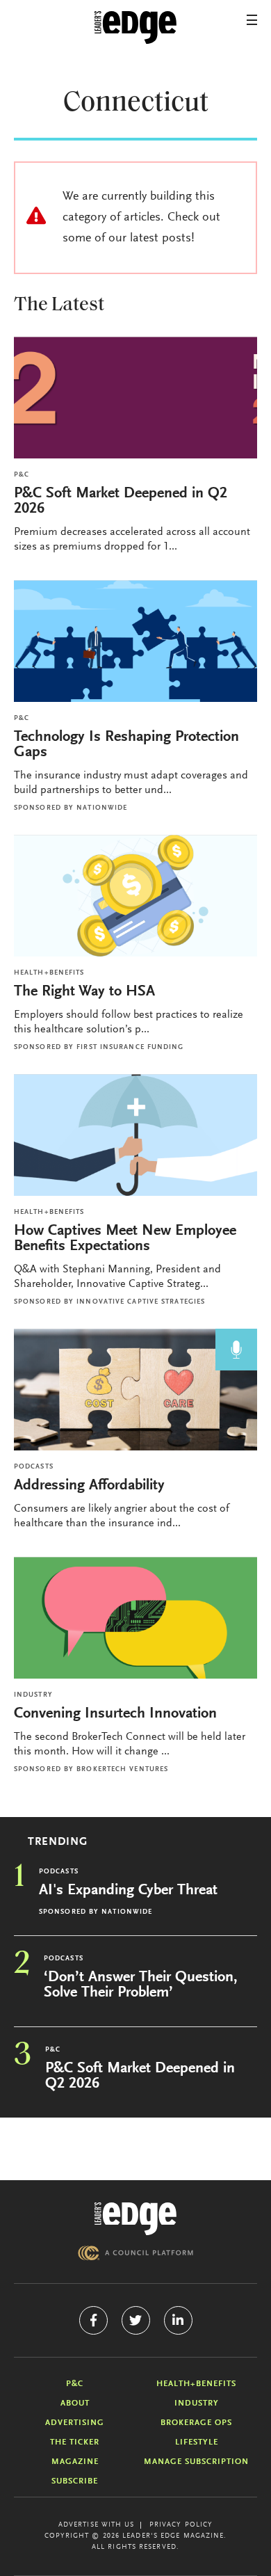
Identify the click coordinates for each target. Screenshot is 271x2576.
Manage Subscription (196, 2462)
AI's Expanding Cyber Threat (128, 1891)
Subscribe (75, 2481)
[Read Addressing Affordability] (135, 1390)
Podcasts (34, 1467)
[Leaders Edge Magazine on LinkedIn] (178, 2320)
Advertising (75, 2423)
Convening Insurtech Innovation (115, 1714)
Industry (33, 1695)
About (75, 2403)
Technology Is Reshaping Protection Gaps (126, 745)
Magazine (75, 2462)
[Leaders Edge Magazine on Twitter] (136, 2320)
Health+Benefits (49, 973)
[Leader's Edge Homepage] (135, 2219)
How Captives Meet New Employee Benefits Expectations (125, 1239)
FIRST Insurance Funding (130, 1048)
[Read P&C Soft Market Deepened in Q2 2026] (135, 398)
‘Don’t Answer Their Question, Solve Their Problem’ (141, 1985)
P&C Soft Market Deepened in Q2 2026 (121, 502)
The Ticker (75, 2442)
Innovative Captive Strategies (141, 1302)
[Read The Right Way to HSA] (135, 896)
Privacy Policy (181, 2525)
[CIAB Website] (135, 2253)
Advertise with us (97, 2525)
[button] (252, 20)
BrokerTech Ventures (122, 1770)
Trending (58, 1842)
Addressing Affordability (91, 1486)
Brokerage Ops (196, 2423)
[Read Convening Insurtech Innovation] (135, 1618)
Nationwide (102, 808)
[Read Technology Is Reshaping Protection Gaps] (135, 641)
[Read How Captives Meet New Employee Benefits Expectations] (135, 1135)
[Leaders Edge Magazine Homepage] (135, 28)
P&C (22, 475)
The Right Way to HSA (84, 992)
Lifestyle (197, 2442)
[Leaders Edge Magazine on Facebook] (93, 2320)
